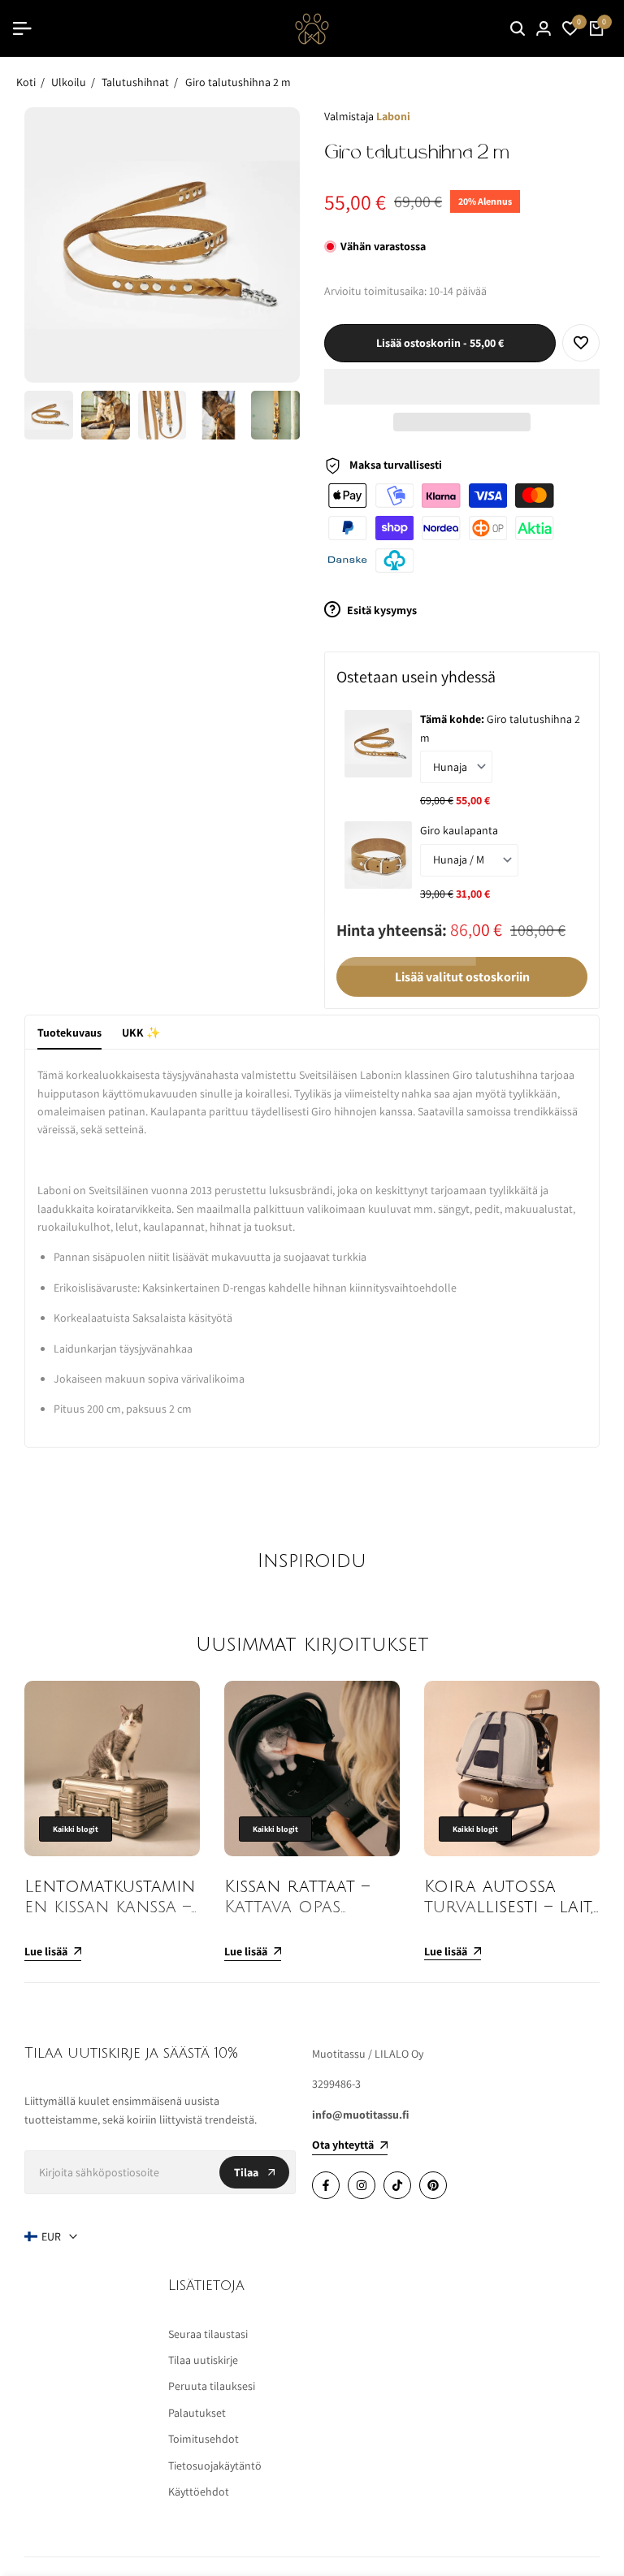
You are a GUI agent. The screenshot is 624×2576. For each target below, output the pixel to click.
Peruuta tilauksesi (212, 2386)
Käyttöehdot (199, 2492)
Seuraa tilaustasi (208, 2334)
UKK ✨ (141, 1033)
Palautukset (197, 2413)
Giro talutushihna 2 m (238, 82)
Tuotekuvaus (69, 1033)
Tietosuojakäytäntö (215, 2466)
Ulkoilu (69, 82)
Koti (26, 82)
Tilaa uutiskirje (203, 2360)
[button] (462, 387)
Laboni (393, 116)
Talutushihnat (135, 82)
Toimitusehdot (204, 2439)
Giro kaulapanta (459, 830)
